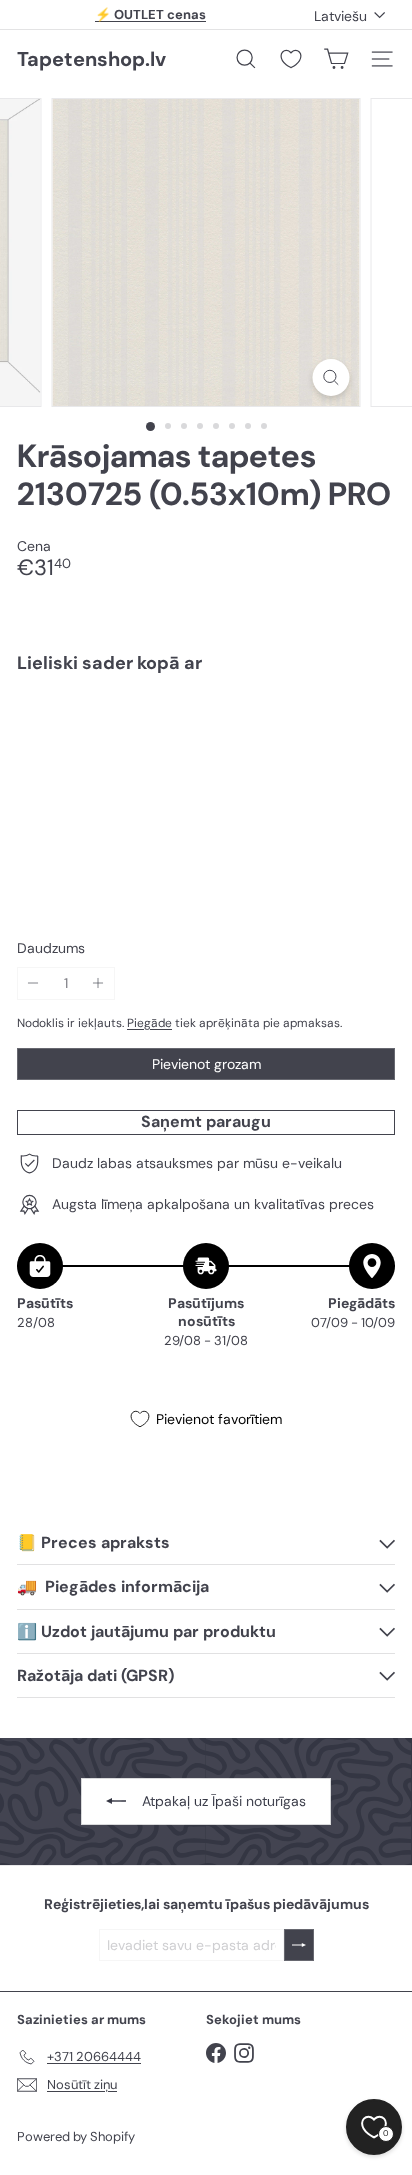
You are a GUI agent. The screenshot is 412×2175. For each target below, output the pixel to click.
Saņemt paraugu (206, 1121)
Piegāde (149, 1023)
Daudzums (51, 948)
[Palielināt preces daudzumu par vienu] (98, 983)
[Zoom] (331, 377)
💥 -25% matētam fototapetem (151, 17)
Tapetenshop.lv (91, 59)
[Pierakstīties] (299, 1945)
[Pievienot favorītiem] (368, 731)
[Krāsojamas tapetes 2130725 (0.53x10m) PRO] (206, 750)
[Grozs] (336, 59)
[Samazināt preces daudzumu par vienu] (33, 983)
